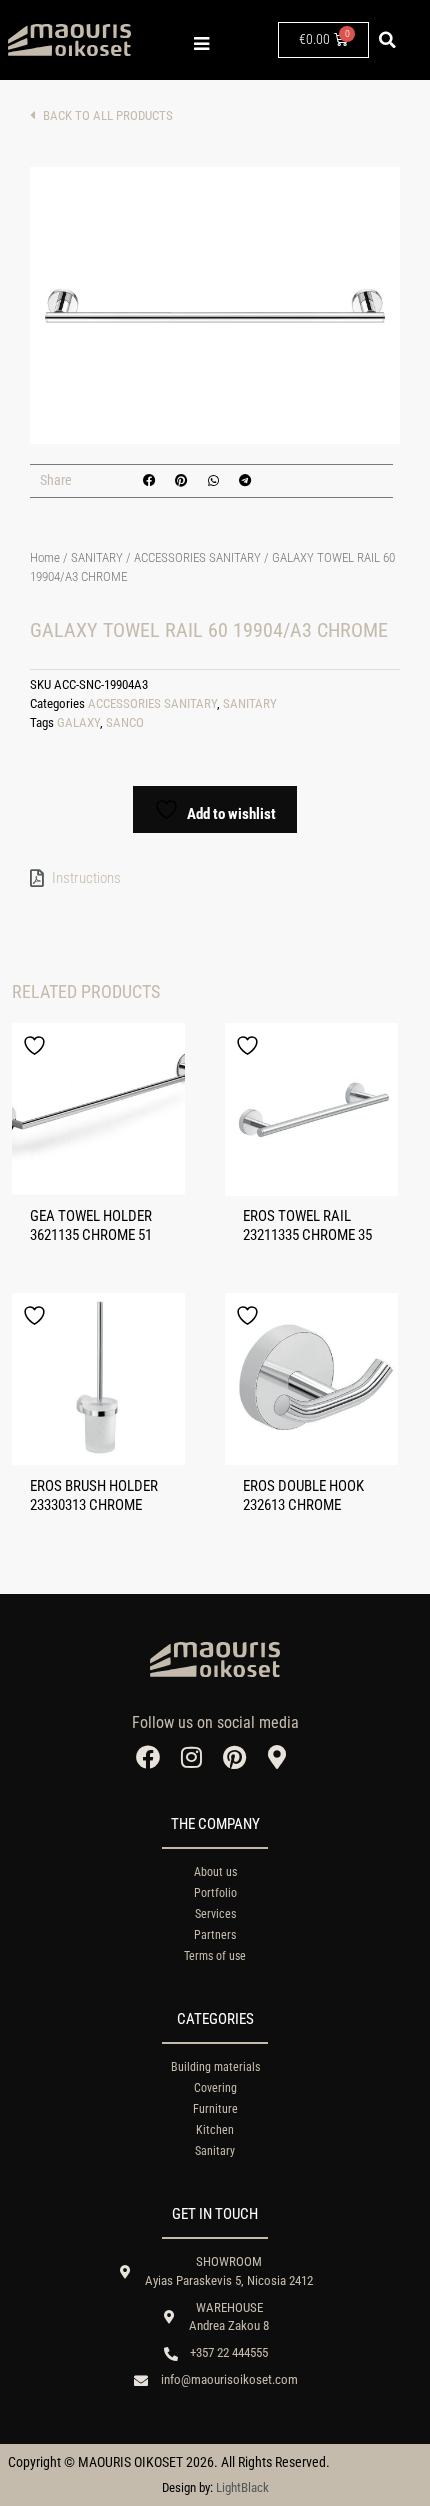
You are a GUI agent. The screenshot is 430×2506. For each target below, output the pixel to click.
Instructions (86, 878)
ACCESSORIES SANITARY (197, 557)
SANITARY (97, 557)
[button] (388, 40)
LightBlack (242, 2487)
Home (45, 557)
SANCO (125, 722)
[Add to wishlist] (37, 1045)
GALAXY (78, 722)
